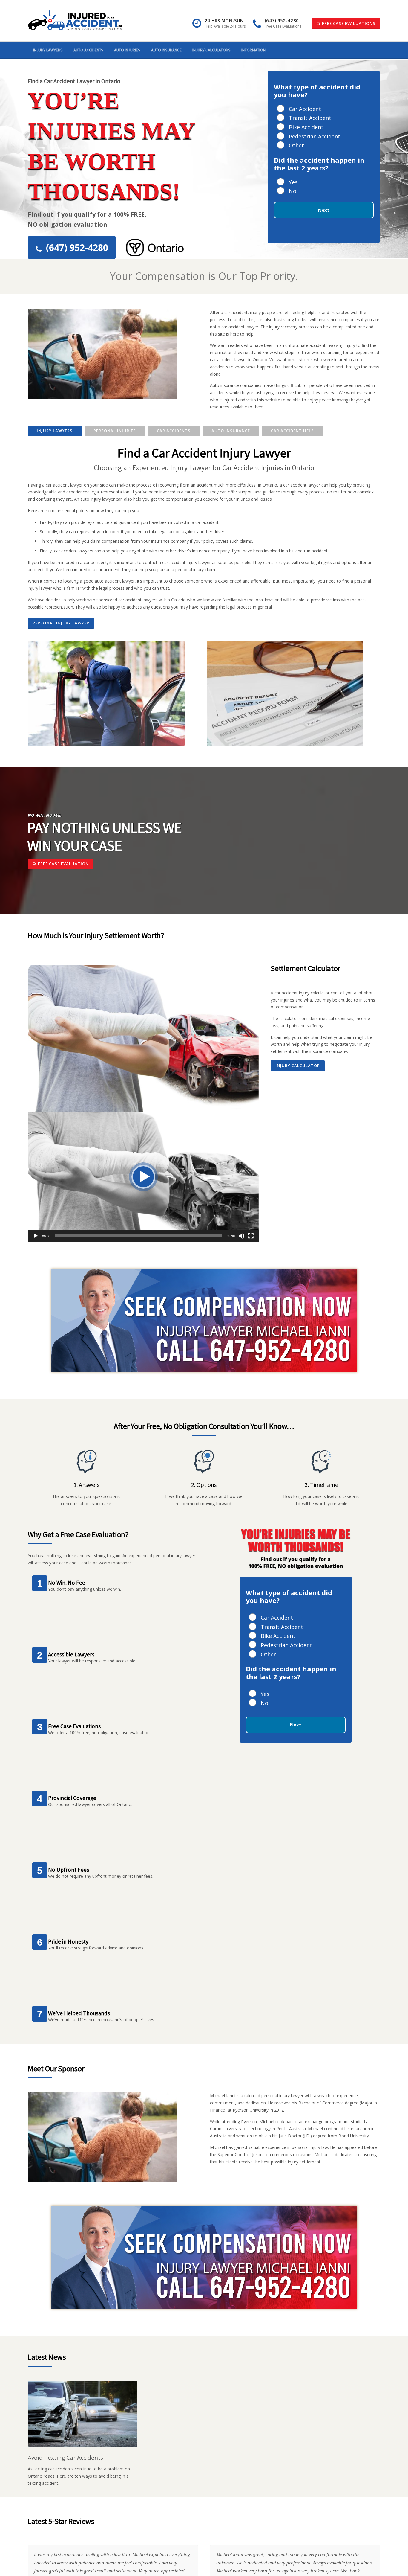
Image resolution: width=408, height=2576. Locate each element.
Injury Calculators (211, 50)
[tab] (55, 431)
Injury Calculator (298, 1066)
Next (324, 210)
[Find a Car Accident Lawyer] (75, 20)
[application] (143, 1177)
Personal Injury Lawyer (61, 623)
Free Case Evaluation (63, 864)
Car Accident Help (292, 431)
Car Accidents (174, 431)
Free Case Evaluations (348, 23)
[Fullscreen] (251, 1236)
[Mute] (241, 1236)
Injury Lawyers (48, 50)
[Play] (36, 1236)
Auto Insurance (166, 50)
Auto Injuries (127, 50)
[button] (143, 1177)
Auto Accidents (88, 50)
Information (253, 50)
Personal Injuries (115, 431)
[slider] (138, 1236)
